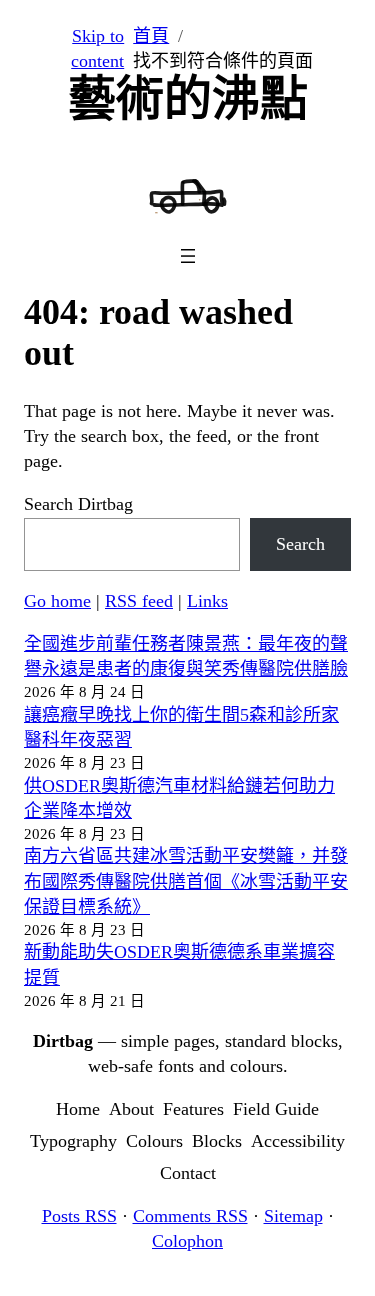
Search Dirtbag (78, 504)
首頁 (151, 36)
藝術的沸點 (188, 98)
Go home (57, 601)
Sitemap (293, 1216)
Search (300, 544)
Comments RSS (190, 1216)
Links (207, 601)
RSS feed (139, 601)
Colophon (187, 1241)
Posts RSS (79, 1216)
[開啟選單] (188, 256)
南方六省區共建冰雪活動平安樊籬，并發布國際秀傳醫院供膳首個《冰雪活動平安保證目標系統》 (186, 881)
